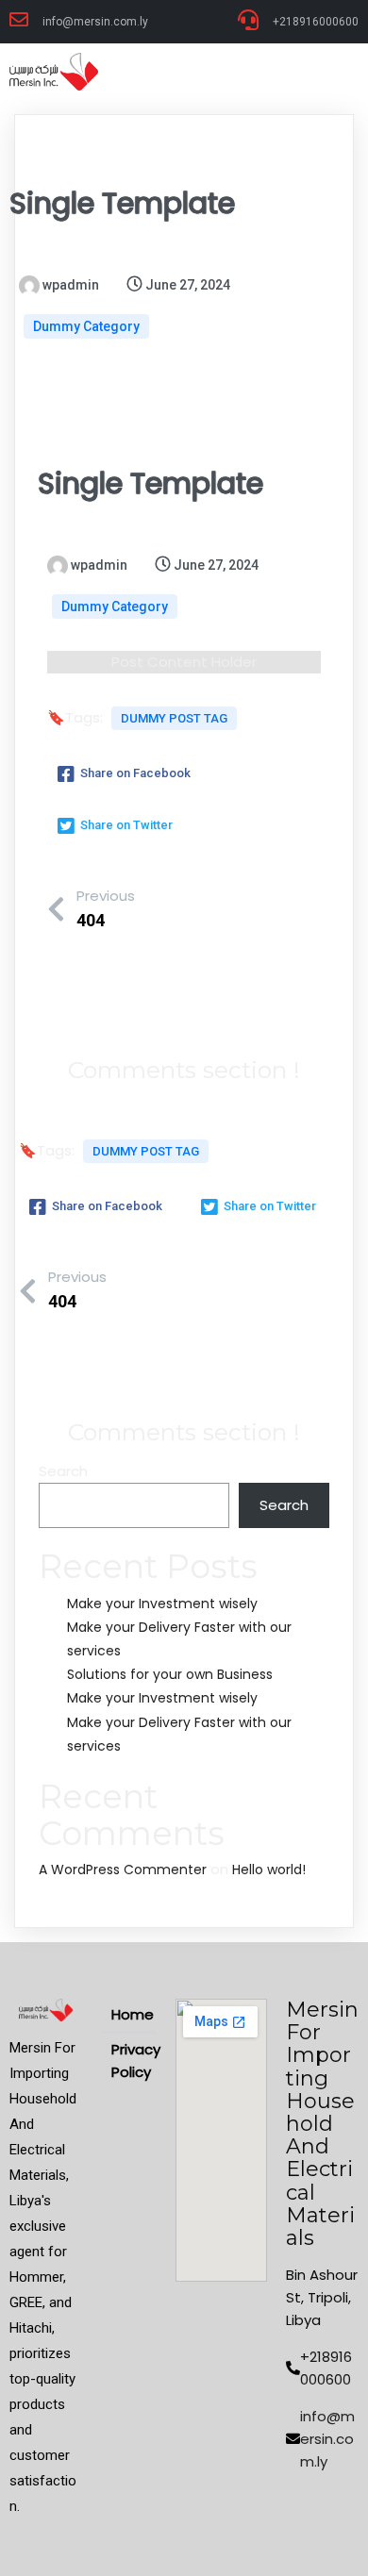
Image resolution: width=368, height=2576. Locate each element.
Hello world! (269, 1870)
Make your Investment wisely (162, 1604)
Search (63, 1471)
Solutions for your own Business (170, 1674)
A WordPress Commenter (123, 1870)
